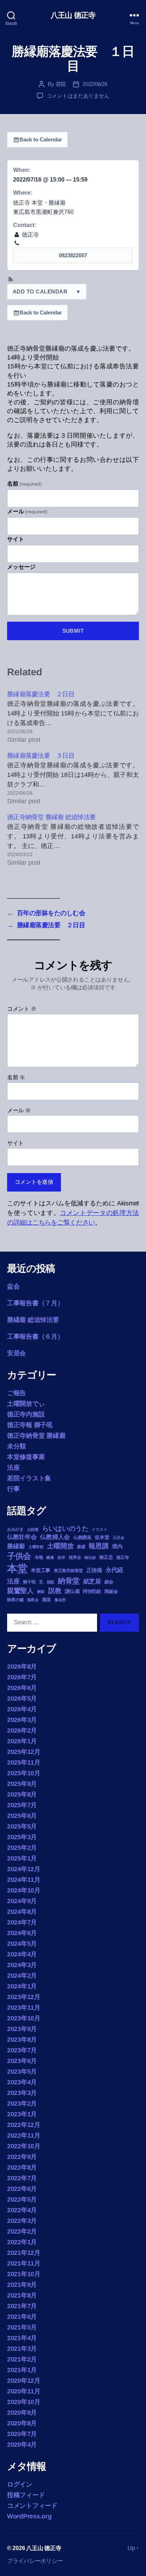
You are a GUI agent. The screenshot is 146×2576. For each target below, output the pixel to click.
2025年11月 (24, 1762)
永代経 (114, 1570)
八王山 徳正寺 (73, 15)
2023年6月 (22, 2061)
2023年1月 (22, 2114)
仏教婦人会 (55, 1537)
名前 (24, 484)
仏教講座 (82, 1537)
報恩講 (99, 1546)
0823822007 (73, 255)
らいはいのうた (65, 1529)
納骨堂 (69, 1581)
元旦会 (118, 1538)
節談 (50, 1582)
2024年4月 (22, 1954)
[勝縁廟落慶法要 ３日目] (73, 779)
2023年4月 (22, 2082)
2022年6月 (22, 2189)
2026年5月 (22, 1699)
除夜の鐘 (15, 1600)
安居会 (16, 1353)
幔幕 (50, 1557)
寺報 (39, 1557)
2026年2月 (22, 1730)
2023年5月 (22, 2072)
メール (27, 511)
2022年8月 (22, 2167)
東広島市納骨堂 (68, 1571)
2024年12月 (24, 1869)
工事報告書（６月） (35, 1336)
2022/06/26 (95, 84)
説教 (55, 1591)
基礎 (81, 1547)
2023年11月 (24, 2008)
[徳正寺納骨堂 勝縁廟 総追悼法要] (73, 840)
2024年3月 (22, 1965)
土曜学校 (36, 1547)
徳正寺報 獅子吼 (30, 1425)
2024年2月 (22, 1976)
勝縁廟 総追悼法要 (33, 1320)
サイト (16, 539)
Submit (73, 631)
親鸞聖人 (20, 1591)
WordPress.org (29, 2516)
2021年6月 (22, 2317)
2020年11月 (24, 2391)
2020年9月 (22, 2413)
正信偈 (94, 1570)
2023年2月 (22, 2104)
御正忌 (106, 1557)
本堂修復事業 (26, 1457)
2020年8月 (22, 2423)
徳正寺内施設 (26, 1414)
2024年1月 (22, 1986)
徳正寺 (122, 1557)
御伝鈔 (90, 1557)
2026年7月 (22, 1677)
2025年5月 (22, 1826)
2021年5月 (22, 2327)
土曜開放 (60, 1546)
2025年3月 (22, 1837)
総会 (109, 1582)
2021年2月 (22, 2359)
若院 (61, 84)
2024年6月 (22, 1933)
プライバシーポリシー (35, 2561)
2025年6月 (22, 1816)
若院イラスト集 (29, 1478)
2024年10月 (24, 1890)
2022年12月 (24, 2125)
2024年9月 (22, 1901)
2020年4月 (22, 2445)
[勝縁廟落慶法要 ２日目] (73, 717)
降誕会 (111, 1591)
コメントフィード (32, 2506)
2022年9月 (22, 2157)
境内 (117, 1546)
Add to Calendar (46, 291)
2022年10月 (24, 2146)
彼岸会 (75, 1557)
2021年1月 (22, 2370)
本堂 (17, 1568)
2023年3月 (22, 2093)
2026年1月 (22, 1741)
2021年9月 (22, 2285)
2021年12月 (24, 2253)
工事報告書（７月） (35, 1303)
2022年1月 (22, 2242)
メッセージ (21, 567)
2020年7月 (22, 2434)
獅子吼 (29, 1582)
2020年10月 (24, 2402)
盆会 (13, 1286)
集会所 (60, 1600)
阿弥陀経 (92, 1591)
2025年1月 (22, 1858)
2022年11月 (24, 2135)
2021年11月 (24, 2263)
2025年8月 (22, 1794)
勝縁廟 (16, 1546)
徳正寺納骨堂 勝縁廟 (36, 1436)
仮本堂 (102, 1537)
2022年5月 (22, 2199)
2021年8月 (22, 2295)
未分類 (16, 1446)
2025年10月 (24, 1773)
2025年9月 (22, 1784)
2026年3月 (22, 1720)
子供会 (19, 1556)
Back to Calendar (41, 139)
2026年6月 (22, 1688)
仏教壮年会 (22, 1537)
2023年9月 (22, 2029)
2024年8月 (22, 1912)
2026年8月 (22, 1667)
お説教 (33, 1529)
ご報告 (16, 1393)
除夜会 (33, 1600)
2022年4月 (22, 2210)
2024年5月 (22, 1944)
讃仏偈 (72, 1591)
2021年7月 (22, 2306)
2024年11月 (24, 1880)
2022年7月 (22, 2178)
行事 (13, 1489)
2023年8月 (22, 2040)
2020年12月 (24, 2381)
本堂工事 (41, 1570)
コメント (22, 1009)
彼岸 (61, 1557)
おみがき (15, 1529)
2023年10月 (24, 2018)
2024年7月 (22, 1922)
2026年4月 (22, 1709)
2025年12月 (24, 1752)
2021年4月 (22, 2338)
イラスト (99, 1529)
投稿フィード (26, 2495)
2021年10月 (24, 2274)
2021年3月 (22, 2349)
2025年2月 (22, 1848)
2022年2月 (22, 2231)
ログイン (20, 2484)
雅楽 (47, 1600)
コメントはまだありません (78, 96)
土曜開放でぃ (26, 1404)
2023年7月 (22, 2050)
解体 (41, 1592)
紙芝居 (92, 1581)
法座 (13, 1468)
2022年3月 (22, 2221)
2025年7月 (22, 1805)
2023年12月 (24, 1997)
